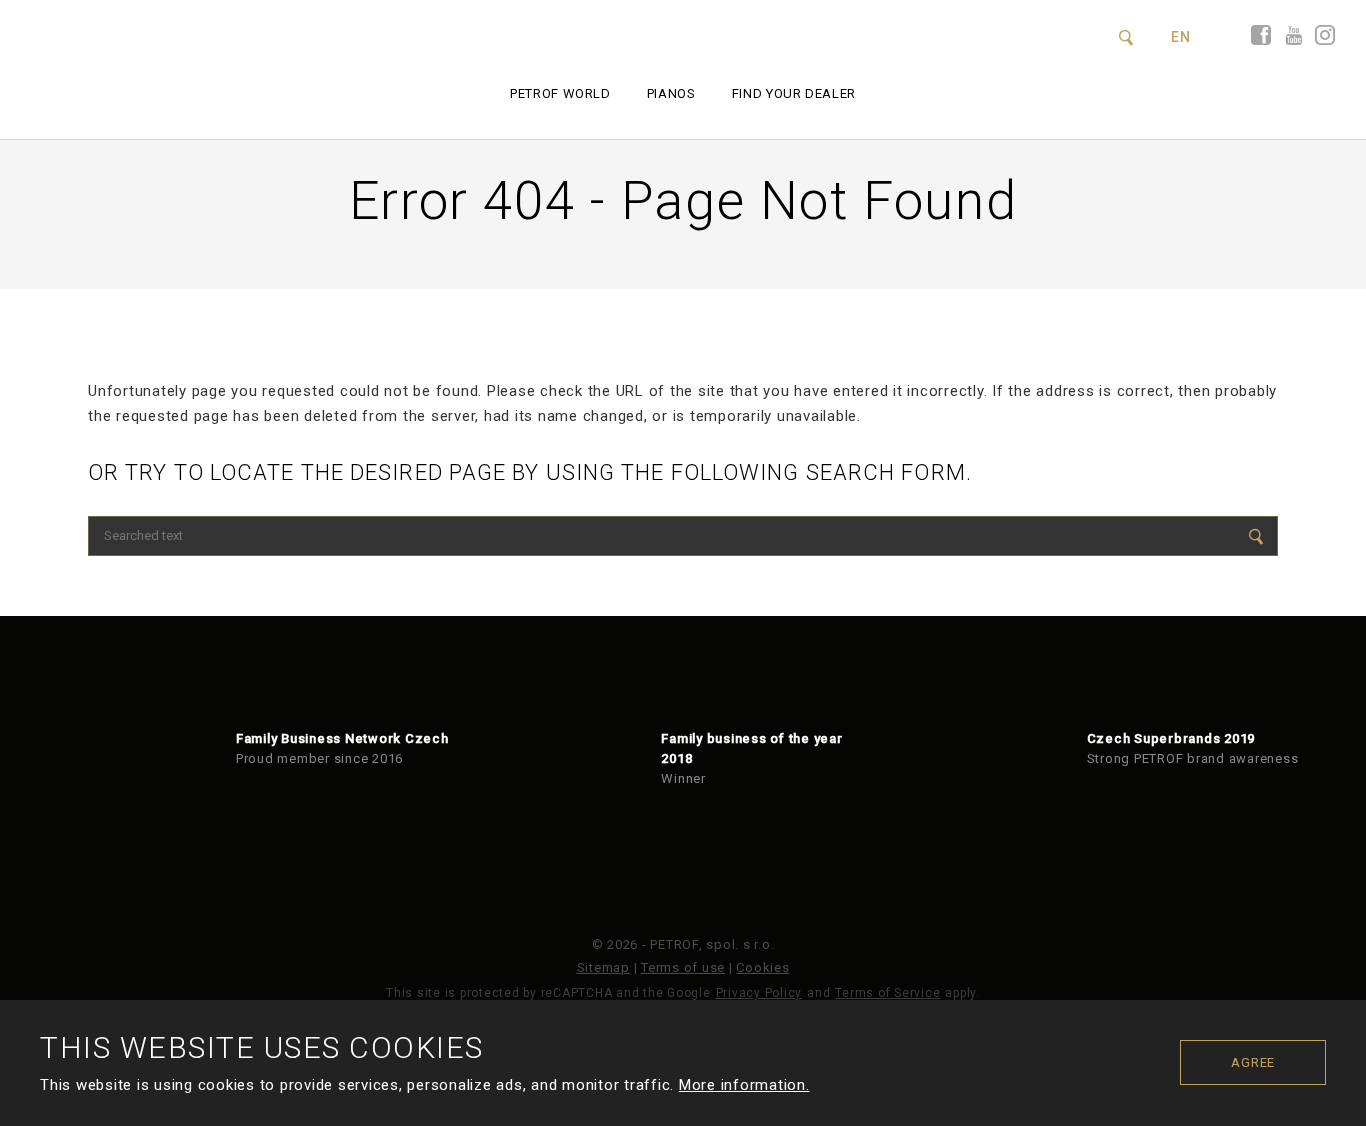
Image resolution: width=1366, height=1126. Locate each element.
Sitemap (603, 967)
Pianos (671, 93)
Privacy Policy (759, 993)
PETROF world (560, 93)
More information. (744, 1085)
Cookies (762, 967)
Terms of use (683, 967)
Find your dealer (794, 93)
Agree (1253, 1062)
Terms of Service (887, 993)
